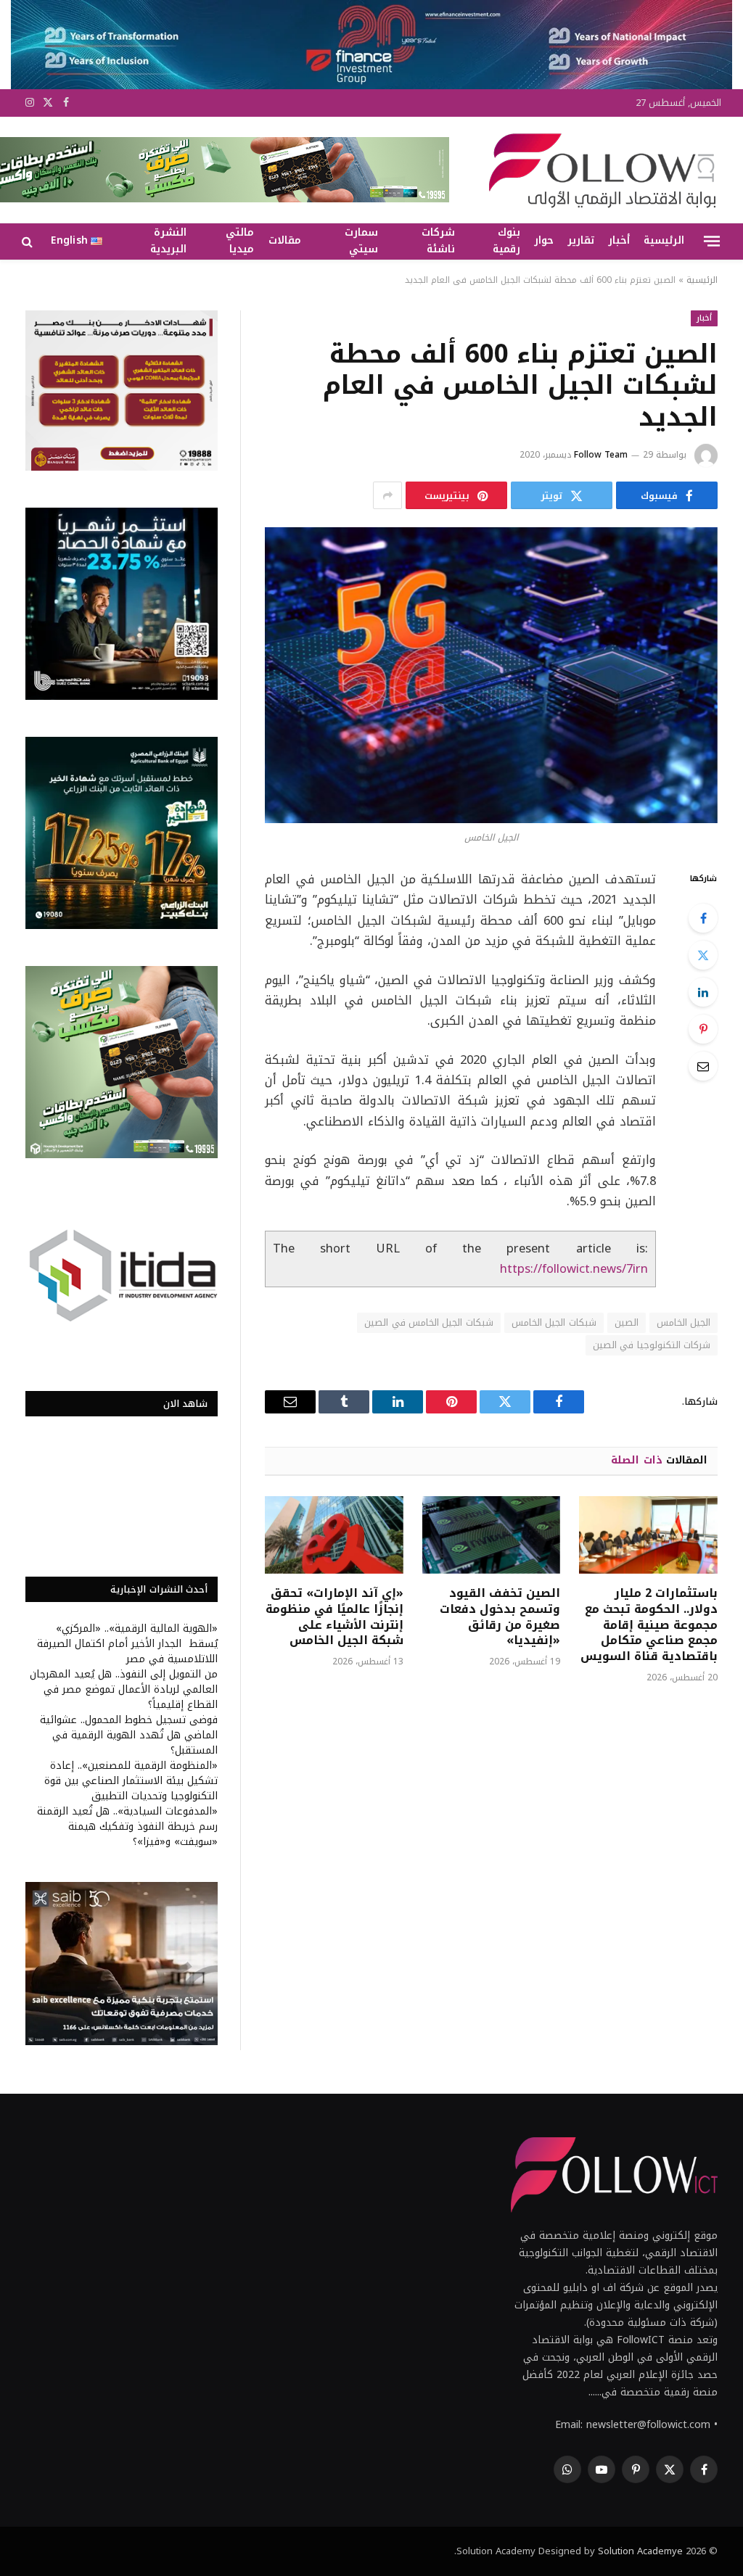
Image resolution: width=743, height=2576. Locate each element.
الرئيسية (664, 240)
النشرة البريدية (168, 241)
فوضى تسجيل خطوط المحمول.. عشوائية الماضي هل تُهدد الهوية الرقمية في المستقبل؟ (129, 1735)
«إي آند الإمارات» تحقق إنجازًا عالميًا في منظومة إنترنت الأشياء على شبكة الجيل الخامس (334, 1617)
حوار (544, 240)
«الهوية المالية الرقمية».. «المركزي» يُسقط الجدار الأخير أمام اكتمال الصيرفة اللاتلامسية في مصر (127, 1644)
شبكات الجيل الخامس (554, 1322)
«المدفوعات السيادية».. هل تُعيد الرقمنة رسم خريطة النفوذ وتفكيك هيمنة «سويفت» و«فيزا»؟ (127, 1826)
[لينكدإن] (703, 992)
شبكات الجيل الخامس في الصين (429, 1322)
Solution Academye (640, 2551)
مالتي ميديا (240, 241)
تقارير (581, 240)
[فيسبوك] (703, 918)
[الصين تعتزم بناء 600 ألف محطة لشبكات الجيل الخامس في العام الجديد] (491, 675)
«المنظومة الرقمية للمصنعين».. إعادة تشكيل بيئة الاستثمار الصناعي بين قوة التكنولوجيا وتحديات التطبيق (131, 1781)
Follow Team (601, 455)
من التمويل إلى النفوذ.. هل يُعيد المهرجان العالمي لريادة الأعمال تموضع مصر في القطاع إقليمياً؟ (124, 1689)
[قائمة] (712, 241)
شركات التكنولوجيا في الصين (652, 1345)
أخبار (619, 240)
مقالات (285, 240)
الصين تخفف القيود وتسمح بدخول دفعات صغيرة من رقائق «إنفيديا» (500, 1617)
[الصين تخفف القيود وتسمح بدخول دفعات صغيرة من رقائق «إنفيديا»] (492, 1535)
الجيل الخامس (684, 1322)
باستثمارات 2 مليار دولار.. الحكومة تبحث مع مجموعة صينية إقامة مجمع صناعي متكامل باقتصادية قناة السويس (649, 1625)
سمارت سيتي (361, 241)
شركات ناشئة (438, 241)
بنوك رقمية (506, 241)
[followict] (598, 170)
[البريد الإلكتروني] (703, 1066)
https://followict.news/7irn (574, 1269)
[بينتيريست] (703, 1029)
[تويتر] (703, 955)
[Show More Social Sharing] (387, 495)
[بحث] (29, 241)
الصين (627, 1322)
